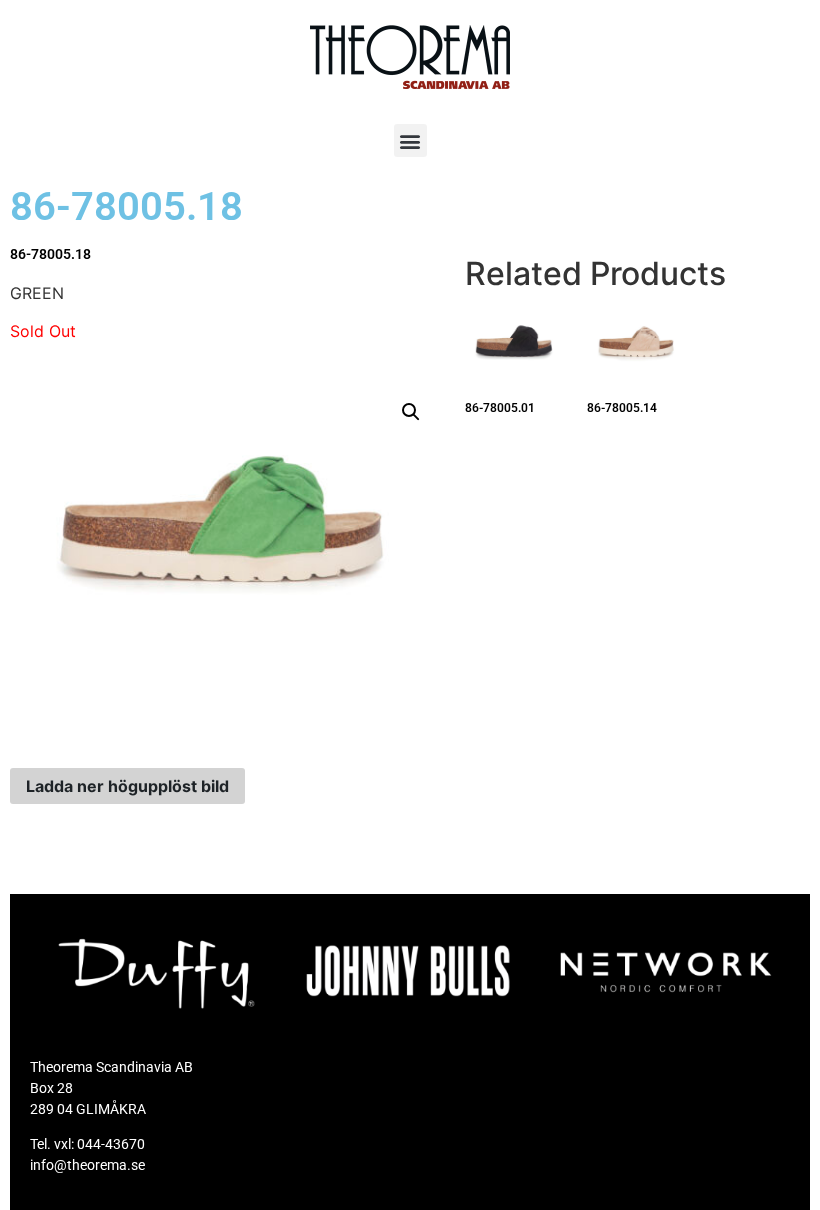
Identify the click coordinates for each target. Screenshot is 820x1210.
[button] (410, 140)
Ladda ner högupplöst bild (127, 786)
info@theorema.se (87, 1165)
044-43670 (111, 1144)
